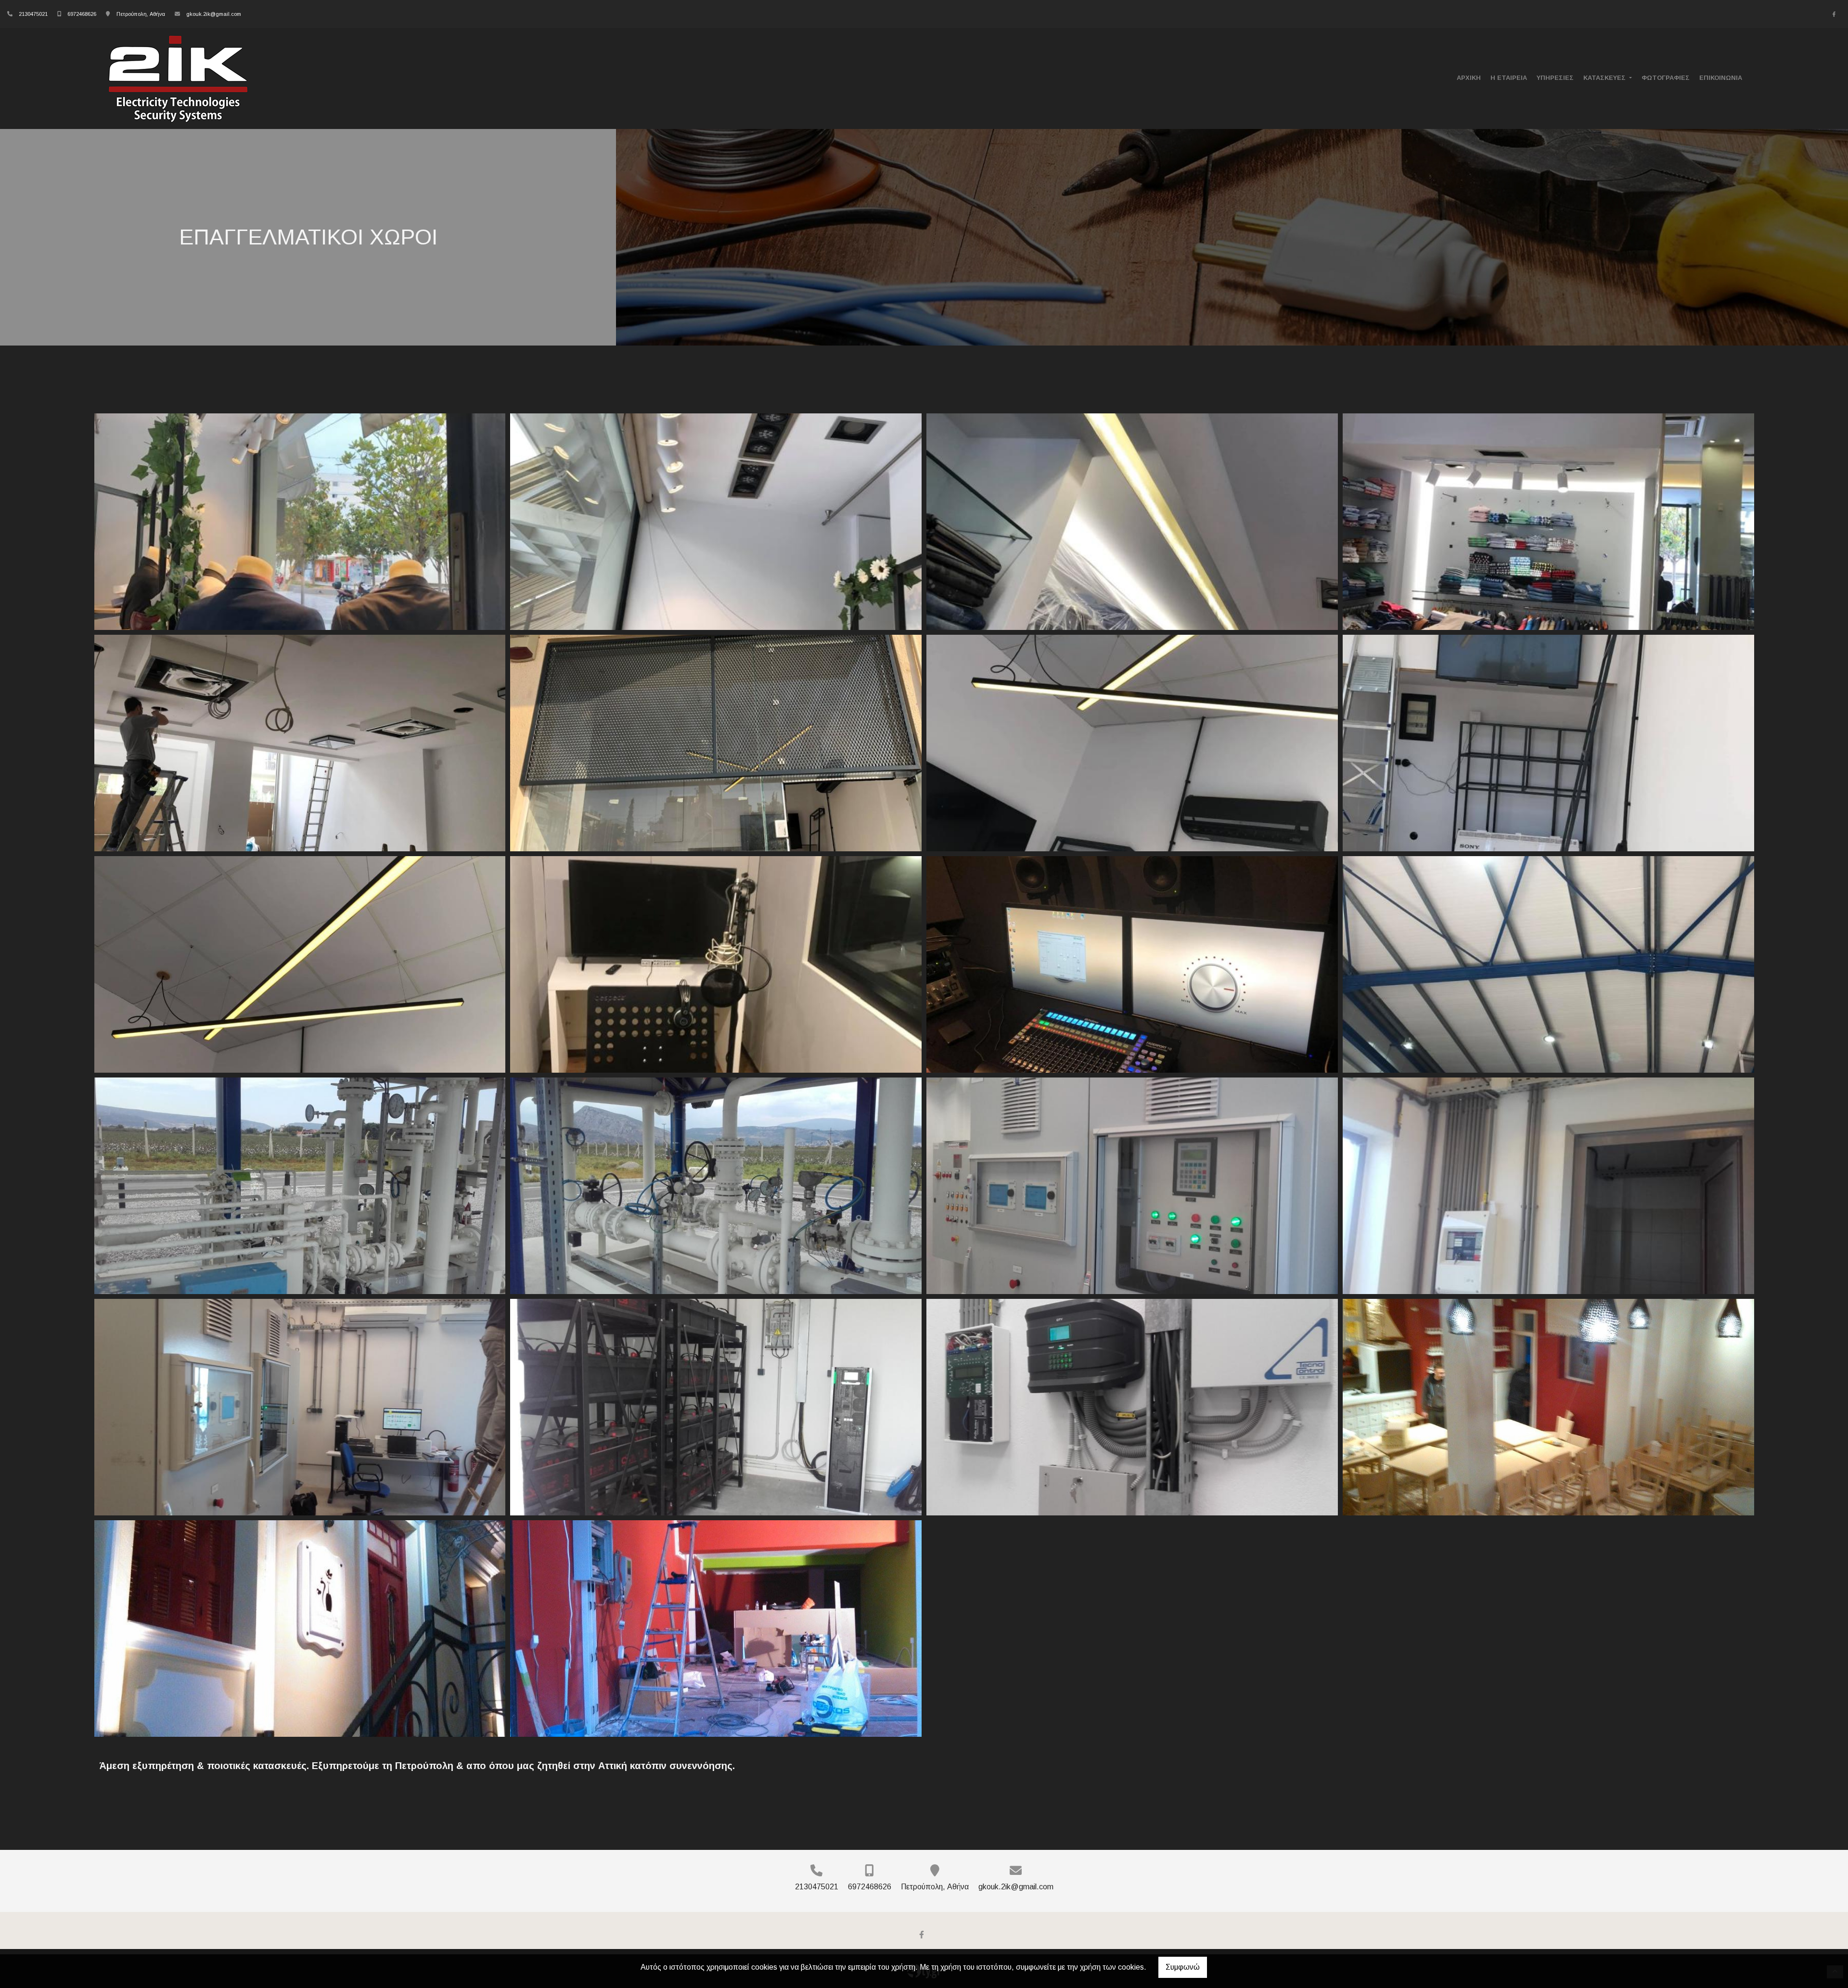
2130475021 (33, 14)
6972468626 (82, 14)
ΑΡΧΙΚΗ (1469, 78)
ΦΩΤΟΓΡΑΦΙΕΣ (1666, 78)
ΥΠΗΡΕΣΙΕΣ (1555, 78)
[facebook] (1834, 14)
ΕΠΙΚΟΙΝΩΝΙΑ (1721, 78)
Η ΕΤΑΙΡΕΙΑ (1509, 78)
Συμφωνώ (1183, 1967)
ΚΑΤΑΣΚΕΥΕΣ (1605, 78)
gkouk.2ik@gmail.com (214, 14)
